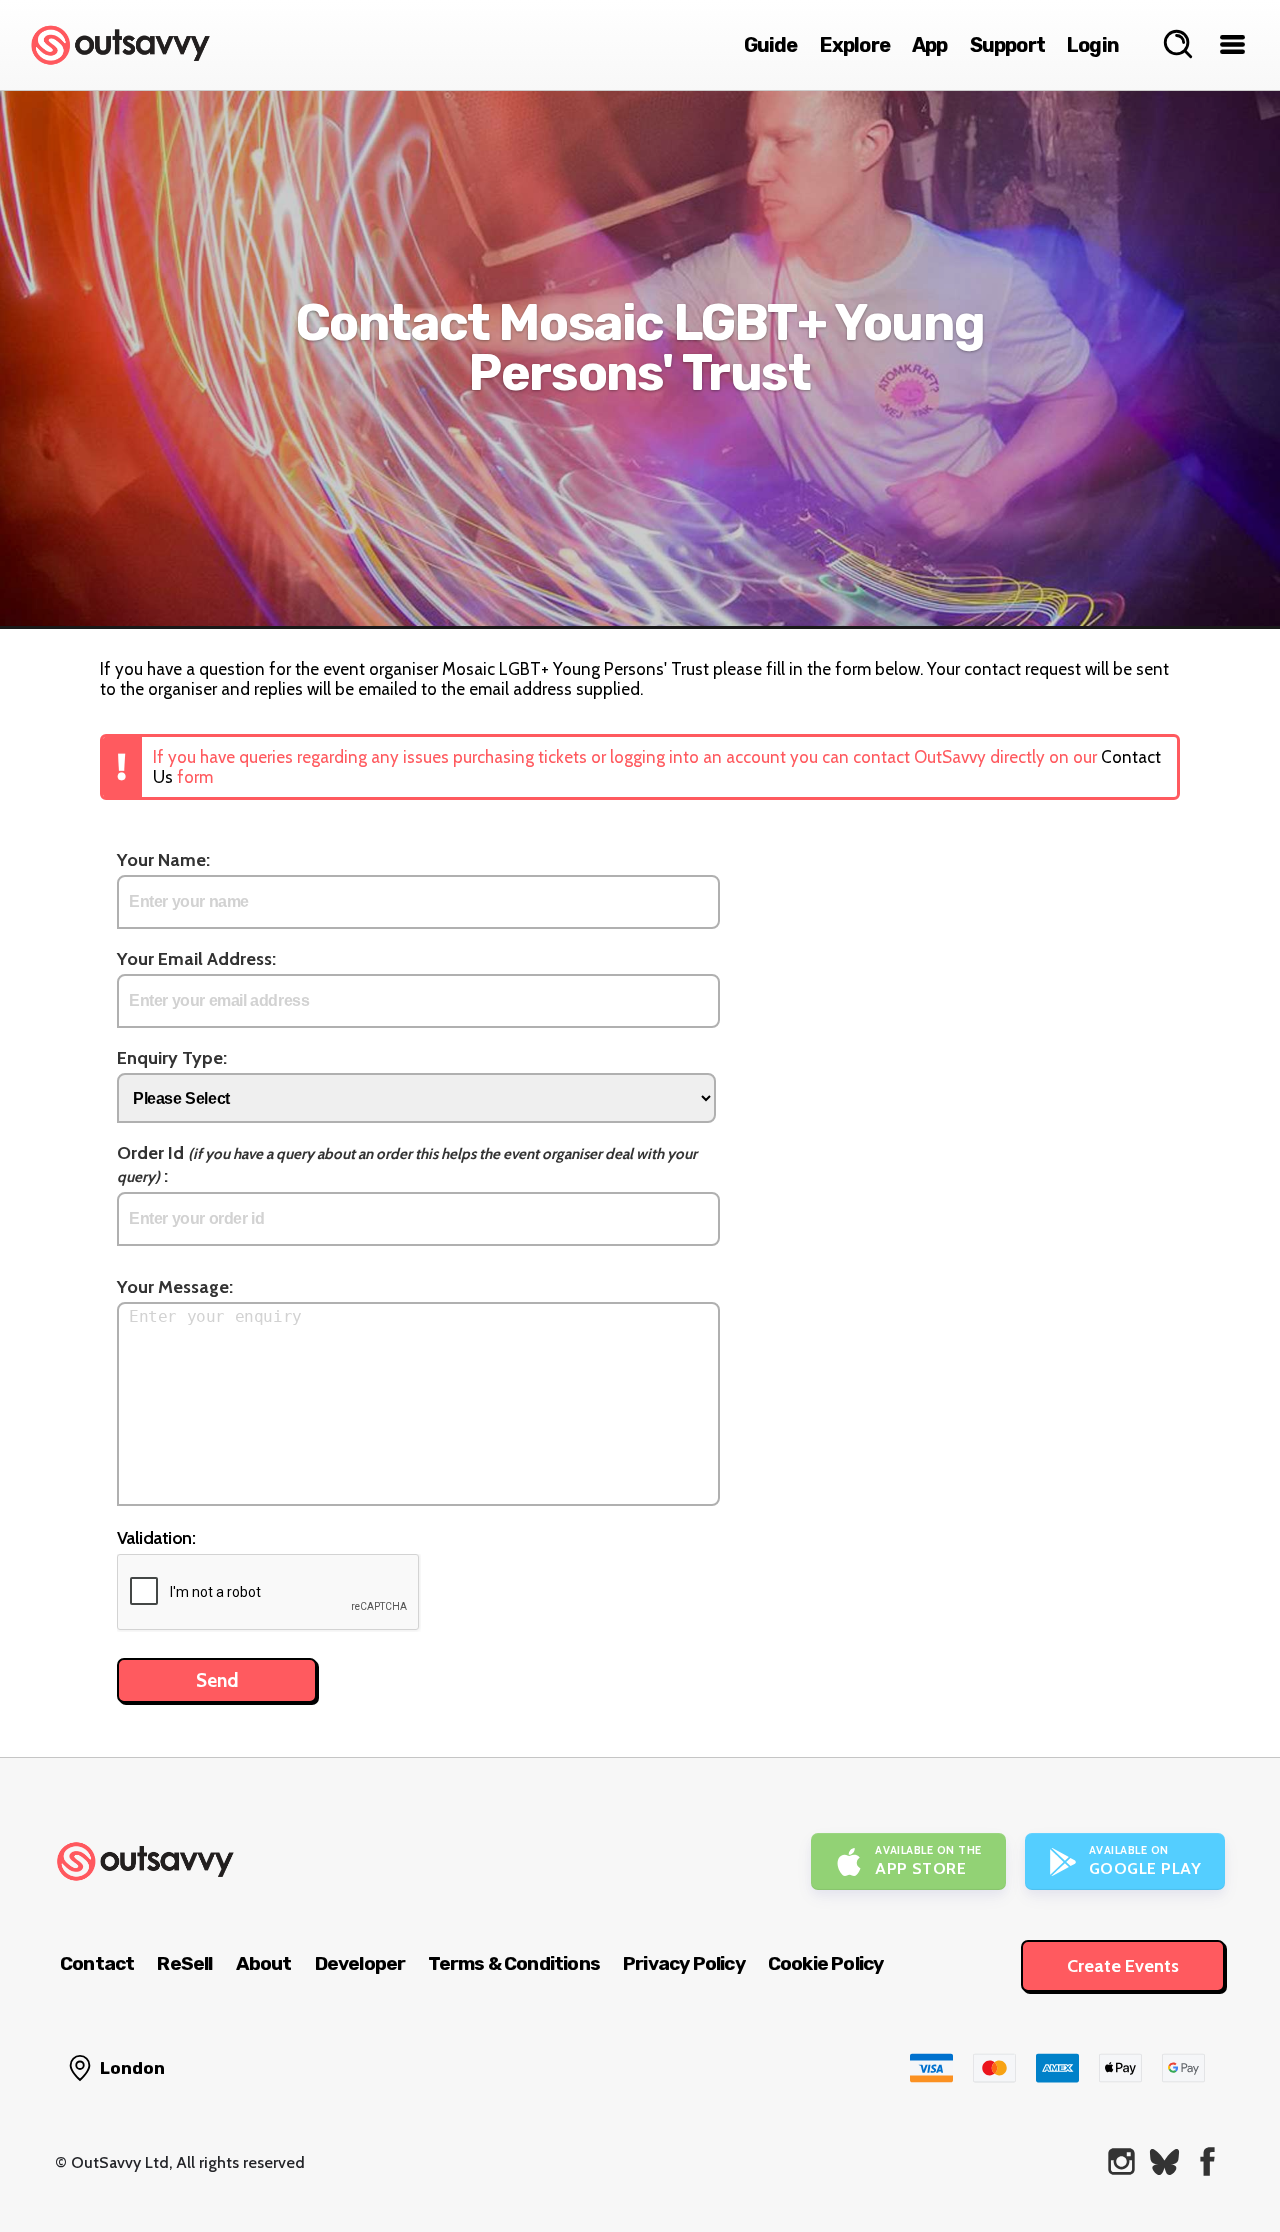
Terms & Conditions (514, 1963)
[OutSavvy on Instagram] (1121, 2161)
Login (1093, 45)
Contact (97, 1963)
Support (1007, 45)
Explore (855, 45)
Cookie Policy (826, 1963)
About (264, 1963)
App (930, 45)
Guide (771, 45)
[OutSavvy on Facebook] (1207, 2161)
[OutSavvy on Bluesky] (1164, 2161)
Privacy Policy (684, 1963)
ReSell (184, 1963)
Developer (360, 1963)
